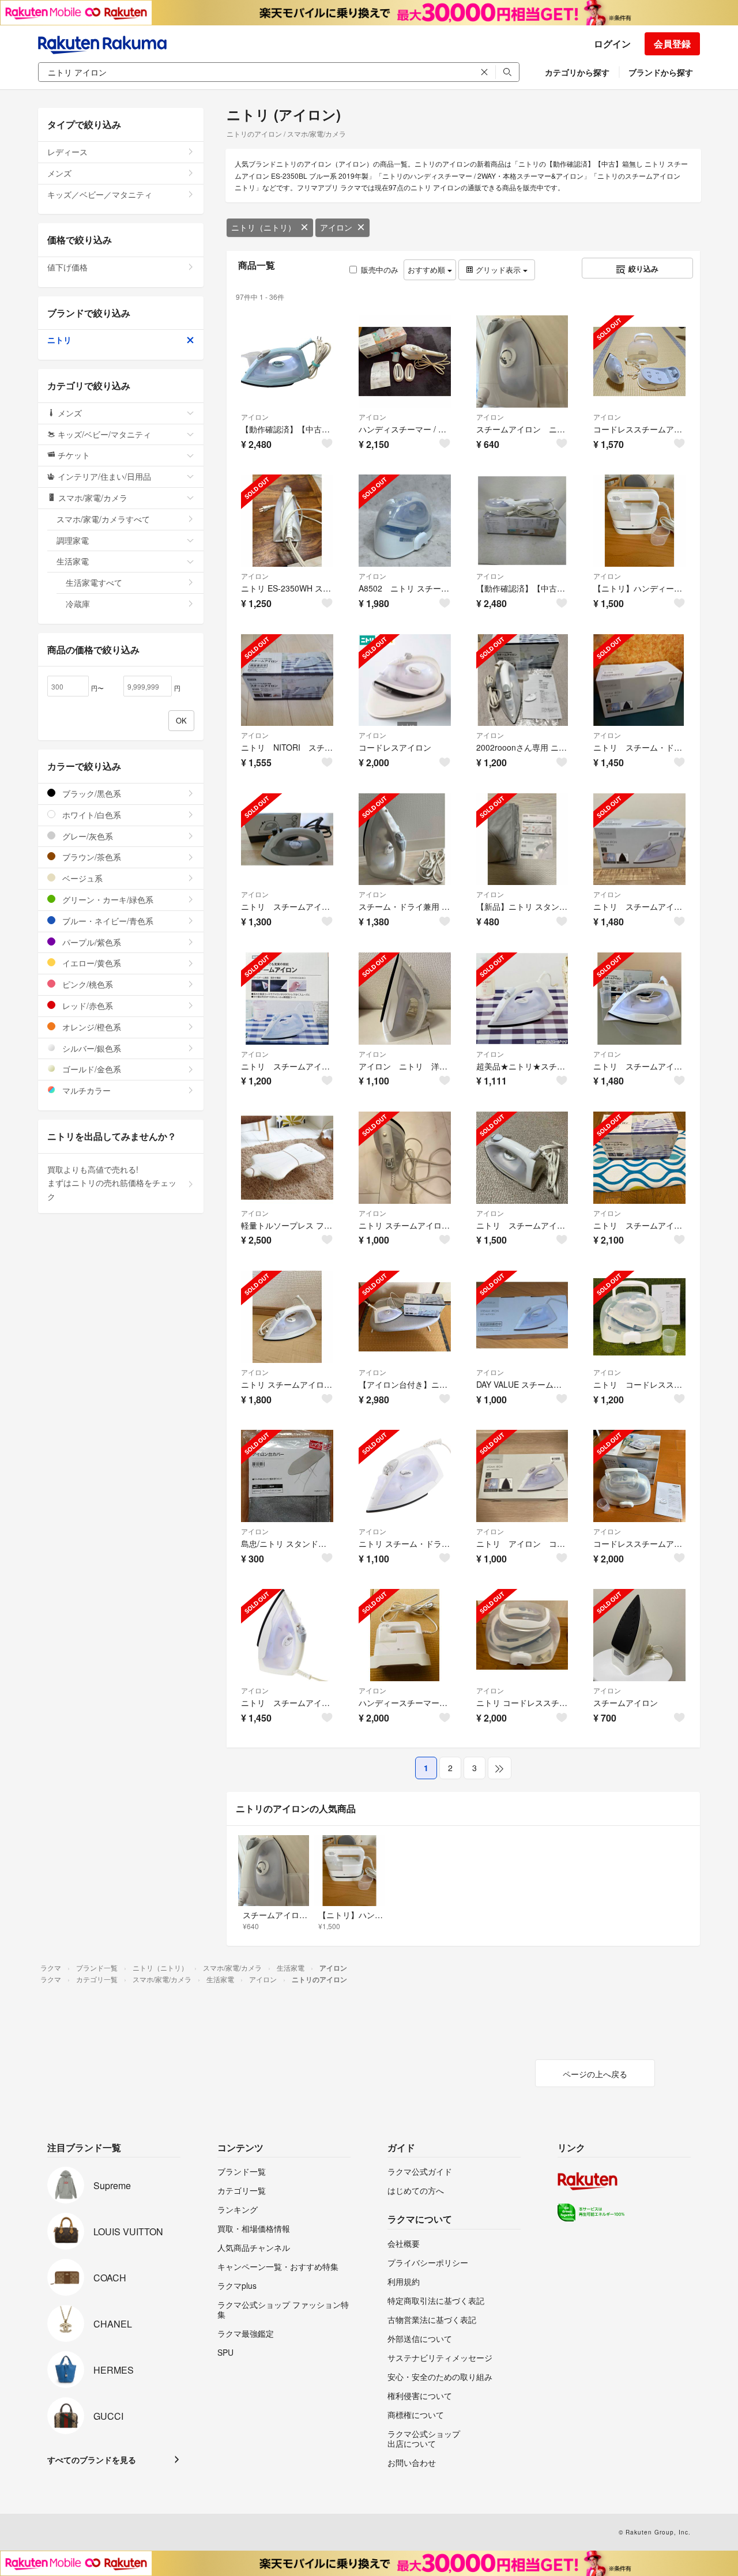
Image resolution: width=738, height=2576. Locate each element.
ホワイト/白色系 (91, 815)
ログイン (612, 44)
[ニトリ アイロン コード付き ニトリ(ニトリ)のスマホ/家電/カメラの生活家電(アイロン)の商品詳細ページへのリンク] (522, 1476)
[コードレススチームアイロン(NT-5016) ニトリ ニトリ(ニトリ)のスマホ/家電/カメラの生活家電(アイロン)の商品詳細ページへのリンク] (639, 361)
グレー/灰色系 (86, 836)
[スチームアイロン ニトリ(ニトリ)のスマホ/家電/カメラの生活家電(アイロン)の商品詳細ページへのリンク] (639, 1635)
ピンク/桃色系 (86, 984)
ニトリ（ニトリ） (263, 227)
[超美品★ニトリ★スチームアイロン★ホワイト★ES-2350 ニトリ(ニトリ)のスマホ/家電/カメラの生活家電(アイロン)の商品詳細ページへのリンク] (522, 999)
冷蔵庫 (78, 604)
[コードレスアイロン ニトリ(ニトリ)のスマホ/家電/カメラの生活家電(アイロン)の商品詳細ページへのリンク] (405, 680)
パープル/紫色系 (91, 942)
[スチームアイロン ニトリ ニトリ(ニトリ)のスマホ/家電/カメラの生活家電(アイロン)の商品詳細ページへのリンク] (522, 361)
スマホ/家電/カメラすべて (103, 519)
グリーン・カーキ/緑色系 (107, 899)
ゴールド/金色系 (91, 1069)
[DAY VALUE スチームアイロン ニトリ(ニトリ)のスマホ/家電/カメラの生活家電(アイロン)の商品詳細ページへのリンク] (522, 1317)
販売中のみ (380, 270)
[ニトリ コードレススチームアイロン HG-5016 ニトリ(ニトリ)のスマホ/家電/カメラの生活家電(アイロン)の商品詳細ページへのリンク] (522, 1635)
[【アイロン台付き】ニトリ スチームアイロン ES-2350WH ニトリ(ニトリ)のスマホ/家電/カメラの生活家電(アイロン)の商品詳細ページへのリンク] (405, 1317)
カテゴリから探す (577, 72)
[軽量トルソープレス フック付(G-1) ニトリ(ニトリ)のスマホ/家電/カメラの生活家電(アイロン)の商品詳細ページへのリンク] (287, 1158)
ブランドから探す (661, 72)
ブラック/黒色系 (91, 793)
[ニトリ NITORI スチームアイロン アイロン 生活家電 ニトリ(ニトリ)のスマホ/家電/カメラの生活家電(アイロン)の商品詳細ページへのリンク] (287, 680)
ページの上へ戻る (595, 2074)
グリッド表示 (498, 270)
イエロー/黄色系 (91, 963)
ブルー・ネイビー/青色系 (107, 921)
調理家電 (73, 540)
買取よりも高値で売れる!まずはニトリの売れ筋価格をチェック (112, 1183)
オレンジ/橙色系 (91, 1027)
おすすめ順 (428, 270)
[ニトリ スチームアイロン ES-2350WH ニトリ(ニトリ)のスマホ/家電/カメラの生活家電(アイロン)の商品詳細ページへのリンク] (287, 1317)
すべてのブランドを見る (92, 2460)
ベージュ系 (81, 878)
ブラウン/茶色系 (91, 857)
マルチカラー (85, 1090)
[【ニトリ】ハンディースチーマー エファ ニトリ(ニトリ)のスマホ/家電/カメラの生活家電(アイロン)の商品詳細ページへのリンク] (639, 521)
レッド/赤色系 (86, 1005)
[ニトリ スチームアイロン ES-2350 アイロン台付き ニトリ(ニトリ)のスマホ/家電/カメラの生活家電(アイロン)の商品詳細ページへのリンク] (639, 1158)
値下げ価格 (67, 267)
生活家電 (73, 561)
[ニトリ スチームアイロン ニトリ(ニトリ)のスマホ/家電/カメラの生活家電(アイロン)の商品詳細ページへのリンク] (287, 999)
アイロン (336, 227)
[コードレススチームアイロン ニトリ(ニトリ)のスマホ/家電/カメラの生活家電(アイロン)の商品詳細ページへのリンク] (639, 1476)
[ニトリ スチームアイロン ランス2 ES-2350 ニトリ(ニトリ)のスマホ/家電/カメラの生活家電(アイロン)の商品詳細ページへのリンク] (405, 1158)
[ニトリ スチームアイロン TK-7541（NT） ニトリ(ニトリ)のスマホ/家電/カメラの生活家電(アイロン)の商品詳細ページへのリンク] (287, 839)
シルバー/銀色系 (91, 1048)
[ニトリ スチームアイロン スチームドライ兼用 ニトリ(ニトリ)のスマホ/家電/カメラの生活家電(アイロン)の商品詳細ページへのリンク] (639, 839)
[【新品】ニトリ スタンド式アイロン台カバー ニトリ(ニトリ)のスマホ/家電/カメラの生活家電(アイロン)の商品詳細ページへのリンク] (522, 839)
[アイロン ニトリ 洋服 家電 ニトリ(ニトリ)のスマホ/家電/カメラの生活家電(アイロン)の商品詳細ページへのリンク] (405, 999)
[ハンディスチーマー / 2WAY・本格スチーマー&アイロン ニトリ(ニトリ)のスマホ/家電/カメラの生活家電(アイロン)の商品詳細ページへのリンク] (405, 361)
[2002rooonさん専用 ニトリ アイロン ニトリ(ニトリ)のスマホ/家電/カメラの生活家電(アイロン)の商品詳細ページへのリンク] (522, 680)
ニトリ (59, 340)
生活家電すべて (94, 582)
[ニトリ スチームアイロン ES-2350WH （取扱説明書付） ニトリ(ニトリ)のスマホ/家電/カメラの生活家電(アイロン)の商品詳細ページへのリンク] (287, 1635)
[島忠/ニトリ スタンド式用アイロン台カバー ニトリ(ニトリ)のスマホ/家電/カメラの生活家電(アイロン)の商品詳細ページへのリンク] (287, 1476)
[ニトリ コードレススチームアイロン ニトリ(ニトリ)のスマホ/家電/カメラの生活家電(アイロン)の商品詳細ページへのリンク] (639, 1317)
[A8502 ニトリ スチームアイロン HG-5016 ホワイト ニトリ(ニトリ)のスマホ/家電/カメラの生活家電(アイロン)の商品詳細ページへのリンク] (405, 521)
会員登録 (672, 44)
